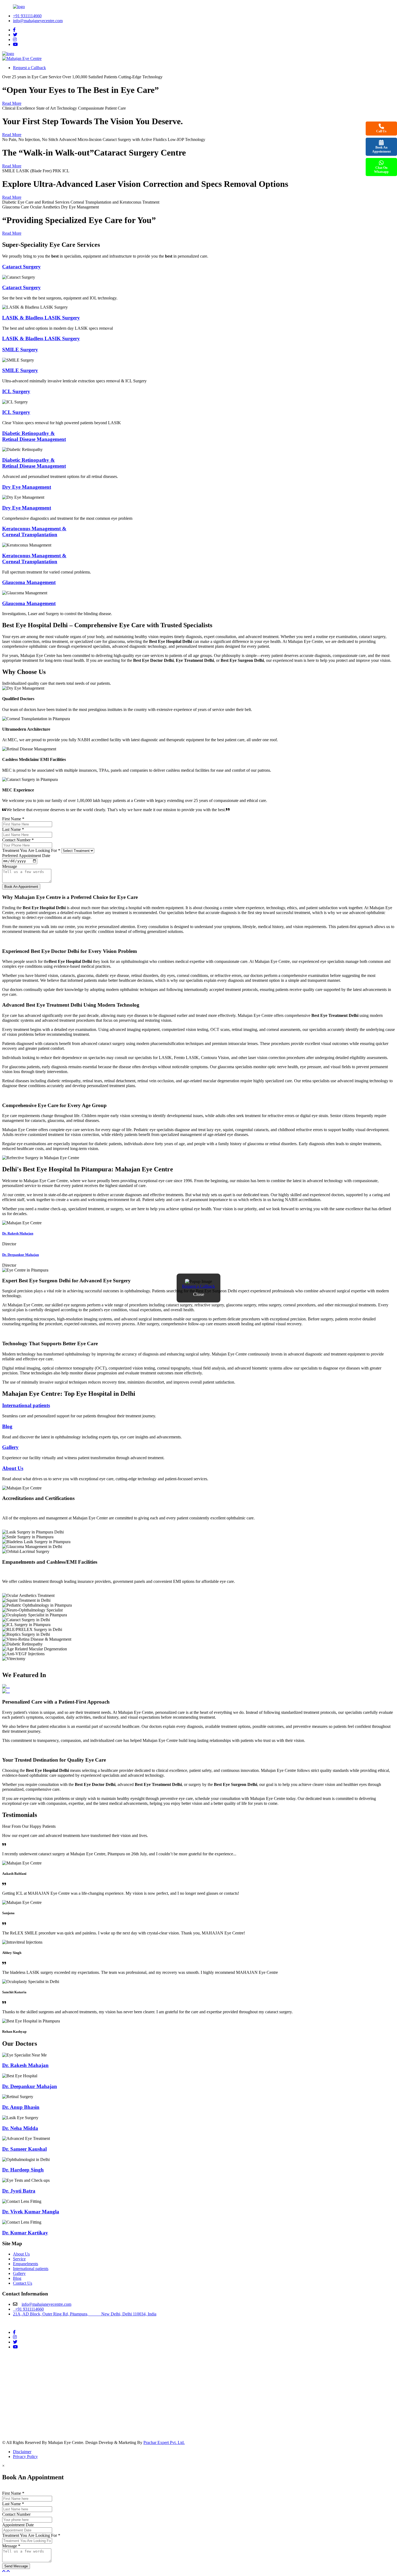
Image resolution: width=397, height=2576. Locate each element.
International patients (26, 1405)
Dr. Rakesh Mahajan (18, 1233)
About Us (13, 1468)
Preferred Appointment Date (26, 856)
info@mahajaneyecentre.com (38, 21)
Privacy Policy (25, 2457)
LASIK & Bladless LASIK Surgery (41, 318)
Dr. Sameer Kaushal (24, 2149)
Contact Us (23, 2283)
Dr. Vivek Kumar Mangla (31, 2212)
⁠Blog (7, 1426)
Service (19, 2259)
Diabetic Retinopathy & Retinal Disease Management (34, 436)
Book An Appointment (381, 149)
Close (199, 1294)
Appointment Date (18, 2525)
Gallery (10, 1447)
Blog (17, 2278)
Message (10, 866)
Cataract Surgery (21, 267)
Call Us (381, 131)
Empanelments (26, 2264)
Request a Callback (198, 1286)
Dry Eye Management (27, 487)
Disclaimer (22, 2452)
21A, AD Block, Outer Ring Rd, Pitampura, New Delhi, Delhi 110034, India (85, 2314)
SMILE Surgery (20, 350)
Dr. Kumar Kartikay (25, 2233)
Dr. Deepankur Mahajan (21, 1255)
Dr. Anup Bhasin (21, 2107)
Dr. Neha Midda (20, 2128)
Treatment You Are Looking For (31, 850)
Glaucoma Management (29, 582)
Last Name (13, 829)
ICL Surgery (16, 391)
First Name (13, 819)
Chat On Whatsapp (381, 170)
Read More (12, 103)
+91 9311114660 (27, 16)
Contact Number (18, 840)
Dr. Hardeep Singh (23, 2170)
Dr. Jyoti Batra (19, 2191)
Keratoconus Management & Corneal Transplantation (34, 532)
